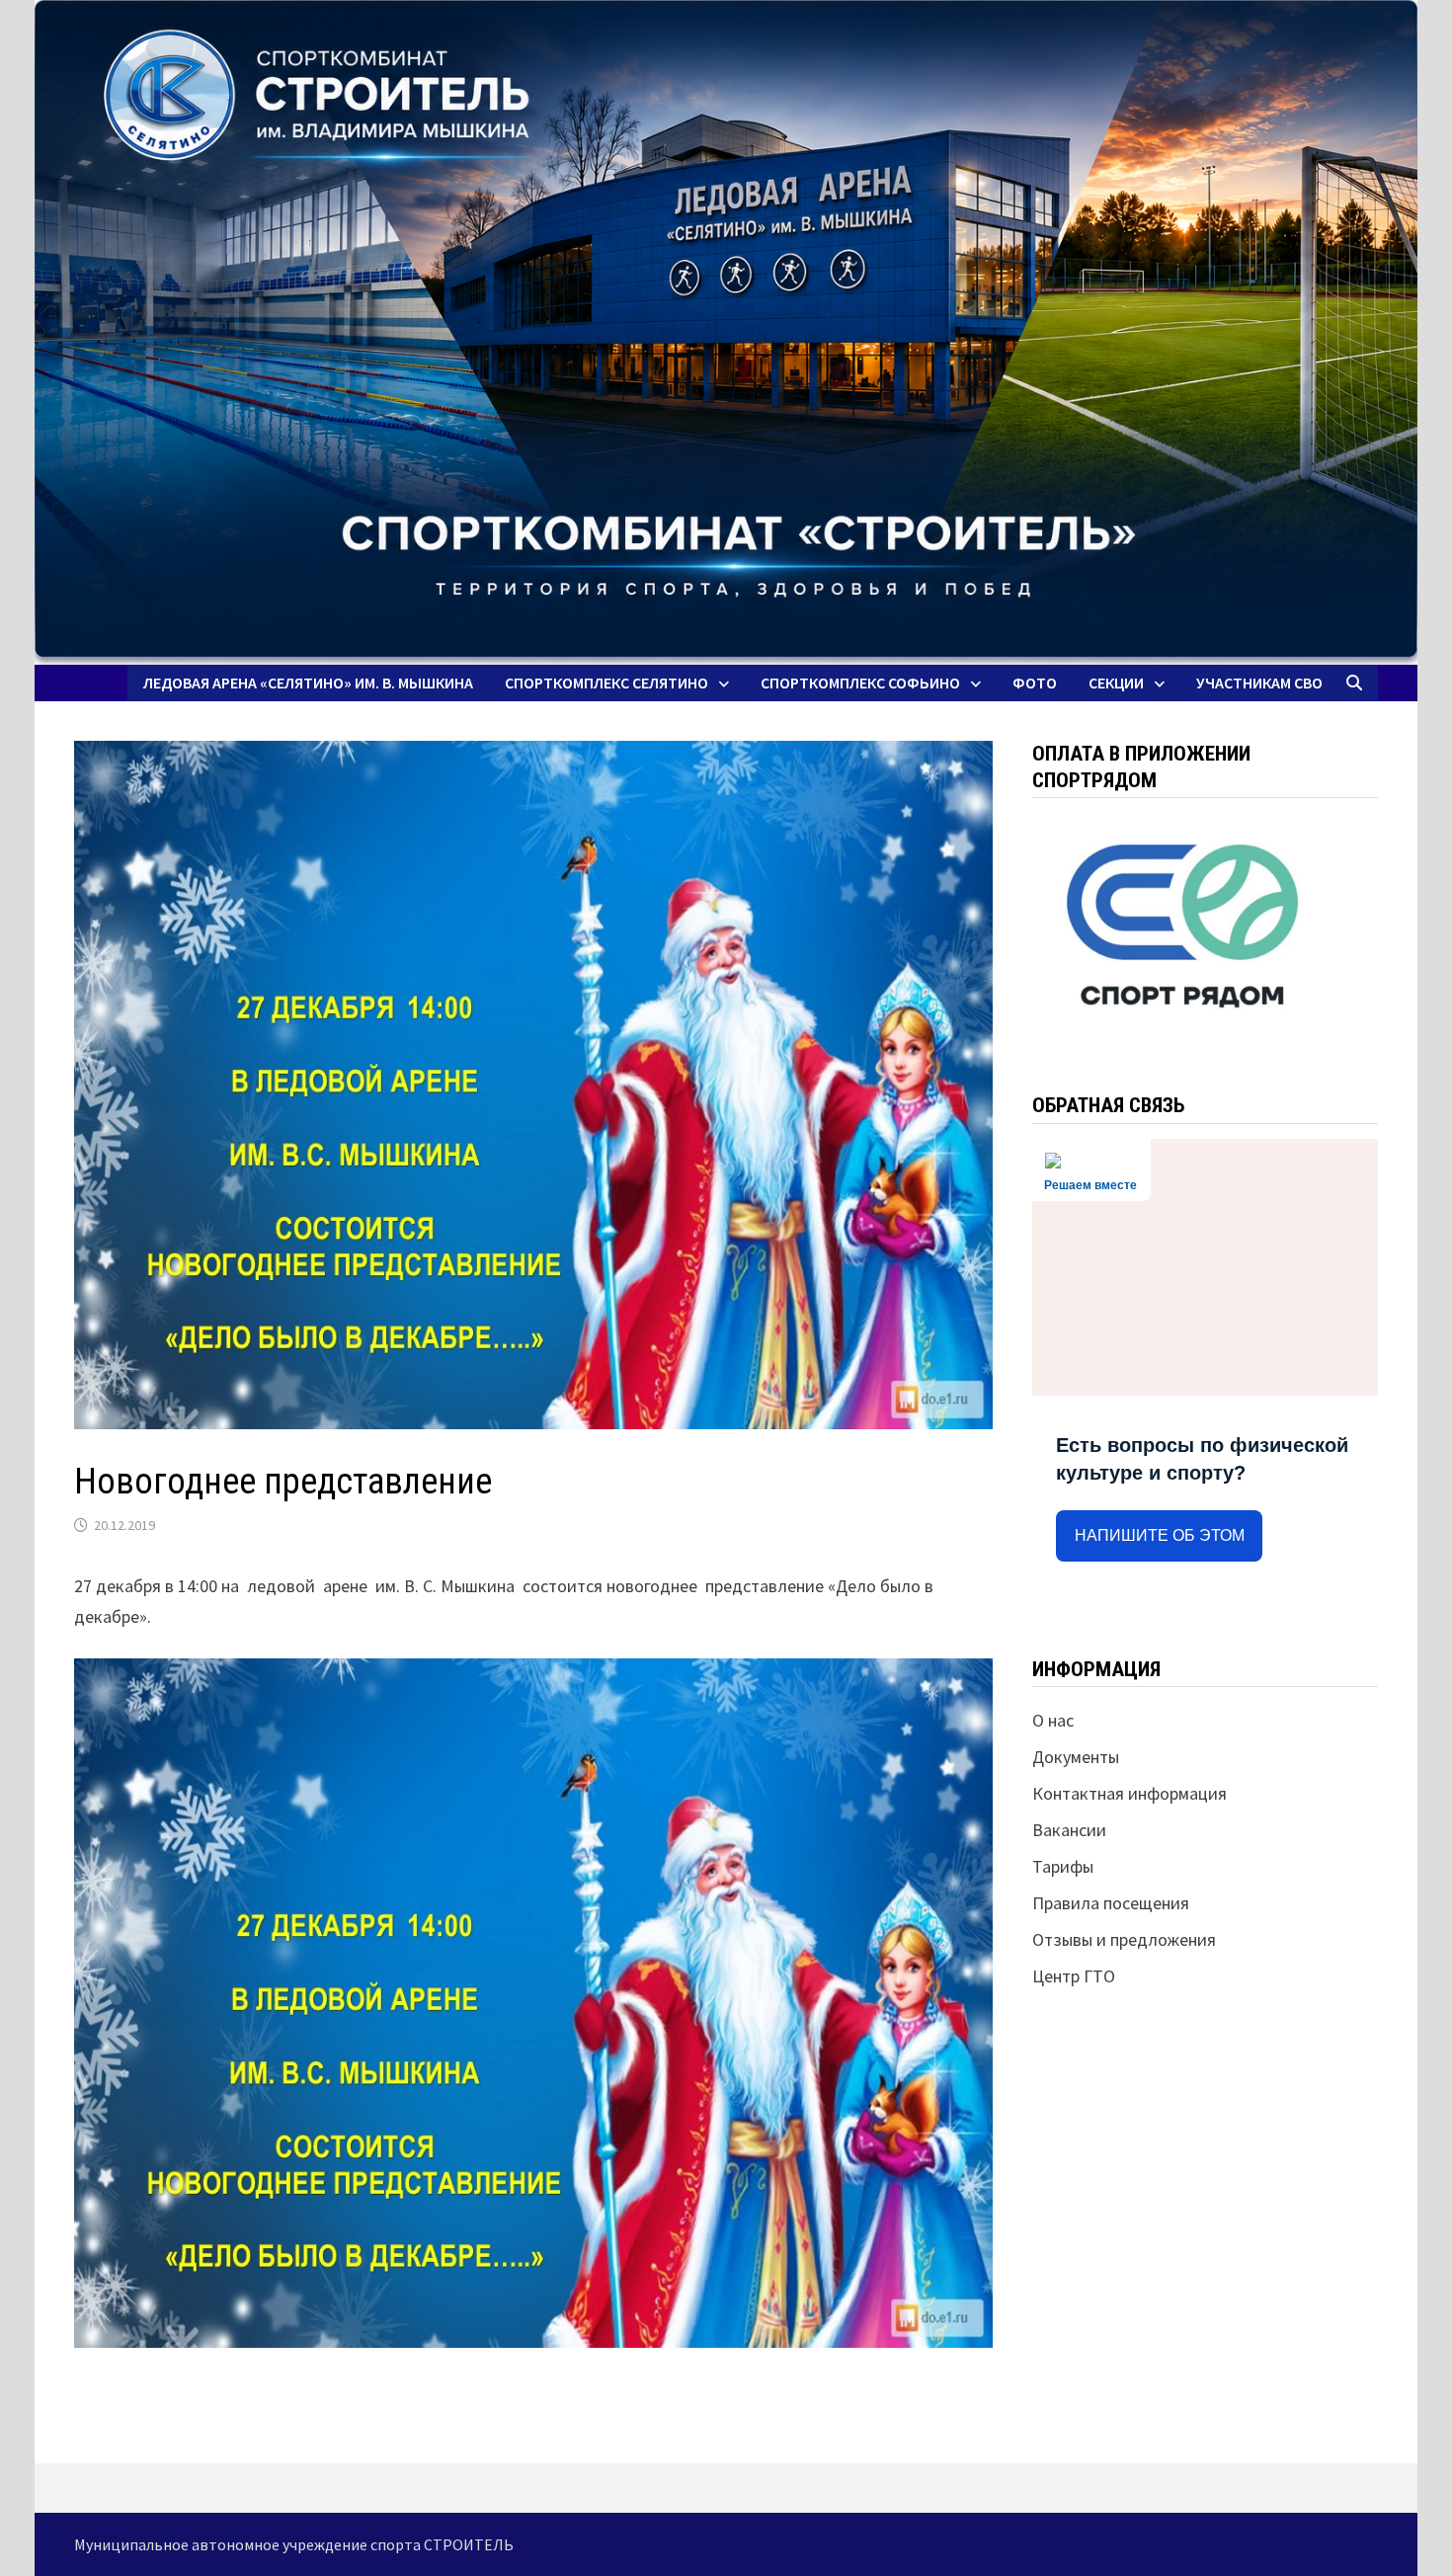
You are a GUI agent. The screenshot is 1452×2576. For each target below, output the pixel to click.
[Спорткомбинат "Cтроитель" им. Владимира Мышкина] (726, 332)
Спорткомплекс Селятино (606, 683)
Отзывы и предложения (1124, 1939)
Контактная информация (1129, 1793)
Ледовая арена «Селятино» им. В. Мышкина (308, 683)
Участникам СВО (1259, 683)
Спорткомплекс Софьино (860, 683)
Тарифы (1063, 1866)
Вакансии (1069, 1830)
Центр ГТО (1074, 1976)
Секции (1116, 683)
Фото (1035, 683)
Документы (1076, 1757)
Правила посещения (1111, 1903)
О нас (1053, 1720)
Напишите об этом (1160, 1535)
